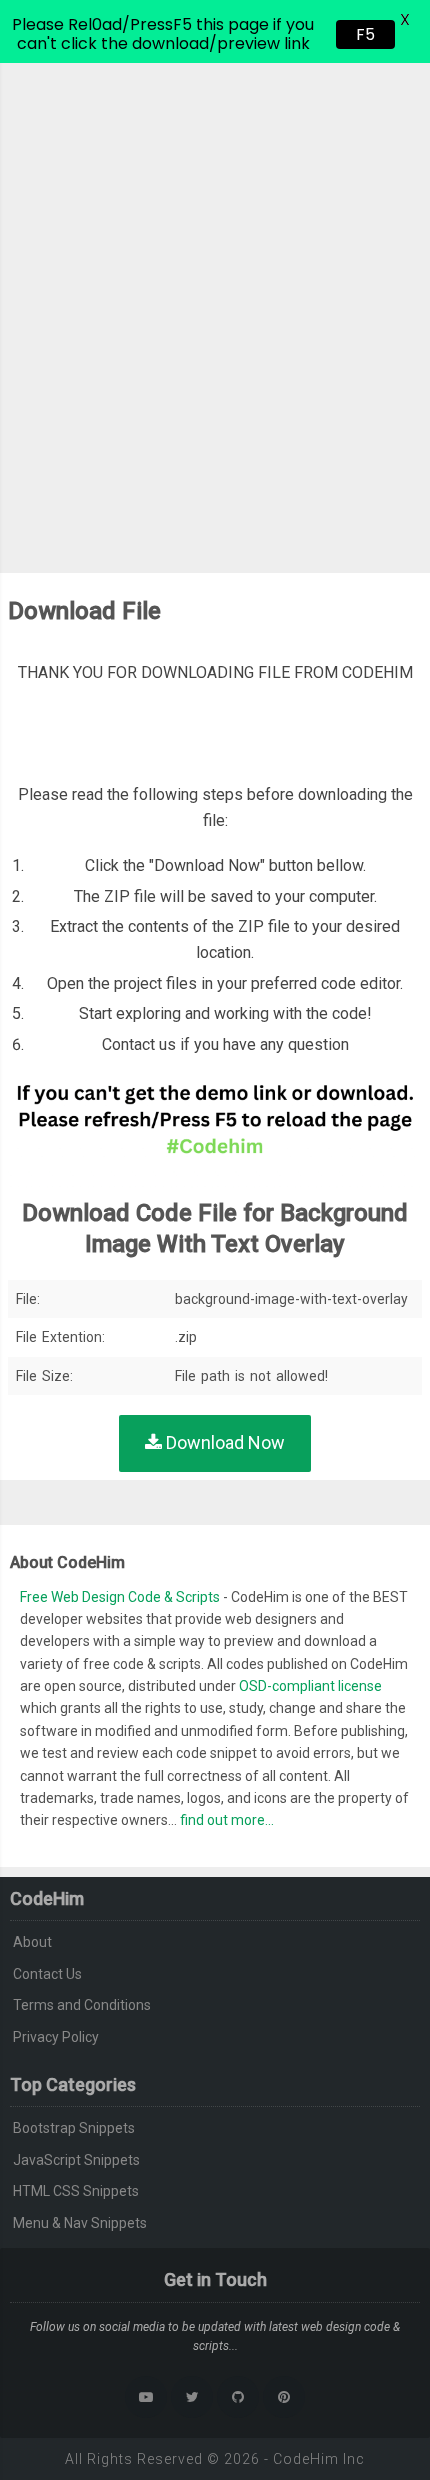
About (32, 1942)
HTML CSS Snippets (76, 2191)
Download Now (223, 1442)
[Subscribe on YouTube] (146, 2397)
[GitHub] (238, 2397)
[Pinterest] (284, 2397)
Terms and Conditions (82, 2005)
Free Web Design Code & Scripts (121, 1597)
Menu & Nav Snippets (80, 2223)
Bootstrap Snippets (74, 2128)
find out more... (227, 1820)
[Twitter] (192, 2397)
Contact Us (47, 1974)
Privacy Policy (56, 2037)
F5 (365, 34)
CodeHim (306, 2459)
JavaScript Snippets (76, 2160)
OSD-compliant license (310, 1686)
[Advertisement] (215, 288)
